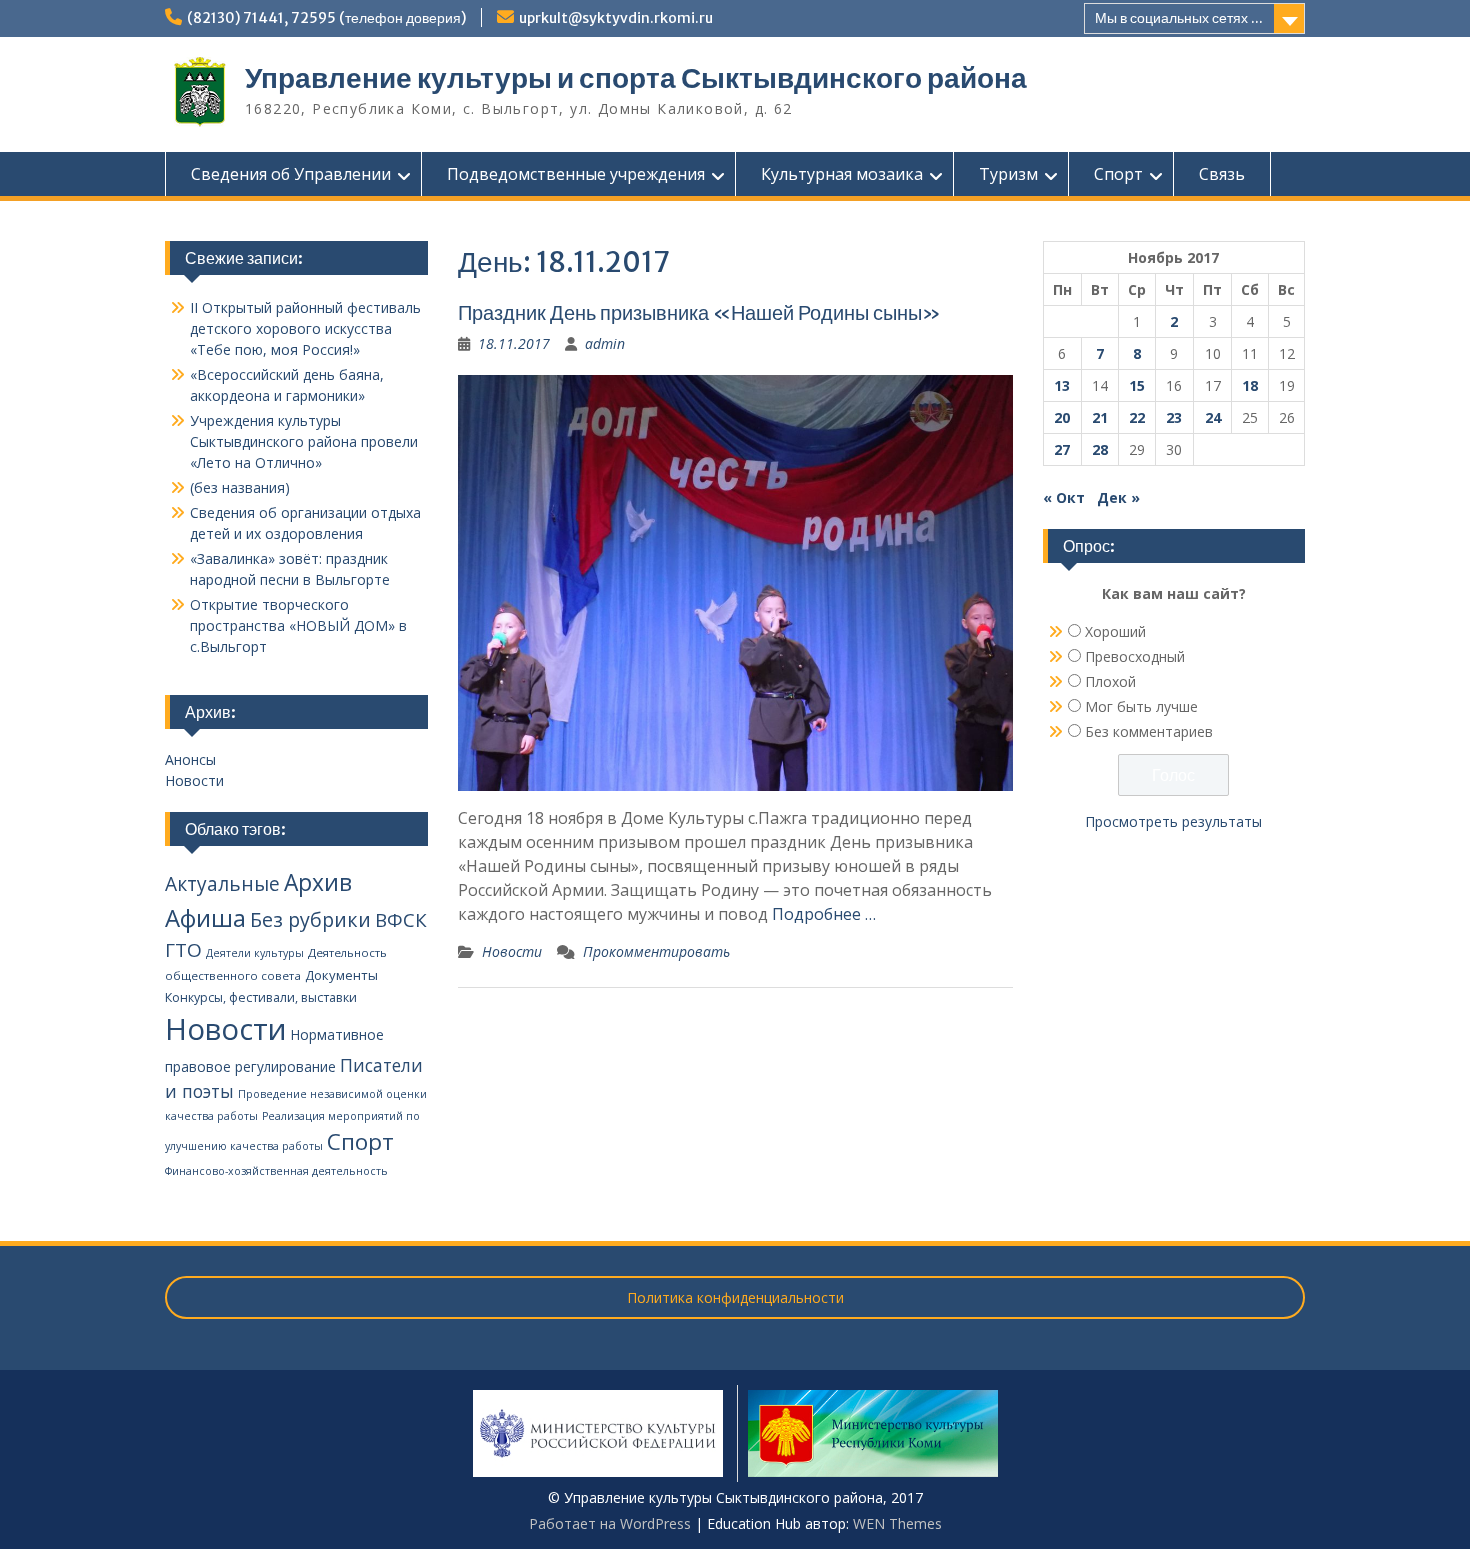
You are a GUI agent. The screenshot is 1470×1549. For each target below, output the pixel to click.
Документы (341, 975)
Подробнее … (824, 914)
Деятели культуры (255, 953)
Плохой (1110, 681)
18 (1250, 385)
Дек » (1118, 497)
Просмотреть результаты (1173, 821)
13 (1062, 385)
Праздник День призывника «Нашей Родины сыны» (699, 312)
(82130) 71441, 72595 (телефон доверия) (326, 18)
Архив (318, 882)
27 (1062, 449)
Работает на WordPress (610, 1523)
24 (1213, 417)
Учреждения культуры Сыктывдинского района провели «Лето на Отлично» (304, 441)
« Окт (1064, 497)
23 (1174, 417)
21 (1100, 417)
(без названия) (240, 487)
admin (605, 343)
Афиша (205, 917)
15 (1137, 385)
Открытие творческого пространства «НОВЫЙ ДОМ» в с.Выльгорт (298, 625)
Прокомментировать (656, 951)
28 (1100, 449)
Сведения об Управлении (291, 174)
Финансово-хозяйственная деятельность (276, 1171)
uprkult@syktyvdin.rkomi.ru (616, 18)
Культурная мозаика (842, 174)
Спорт (1118, 174)
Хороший (1115, 631)
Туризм (1008, 174)
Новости (512, 951)
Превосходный (1135, 656)
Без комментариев (1149, 731)
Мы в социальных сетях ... (1179, 18)
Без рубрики (310, 919)
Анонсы (190, 759)
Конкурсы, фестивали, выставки (261, 997)
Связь (1222, 174)
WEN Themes (897, 1523)
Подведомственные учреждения (576, 174)
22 (1137, 417)
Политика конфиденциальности (735, 1297)
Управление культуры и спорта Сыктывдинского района (636, 78)
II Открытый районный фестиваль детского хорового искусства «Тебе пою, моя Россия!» (305, 328)
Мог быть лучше (1141, 706)
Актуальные (222, 884)
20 (1062, 417)
